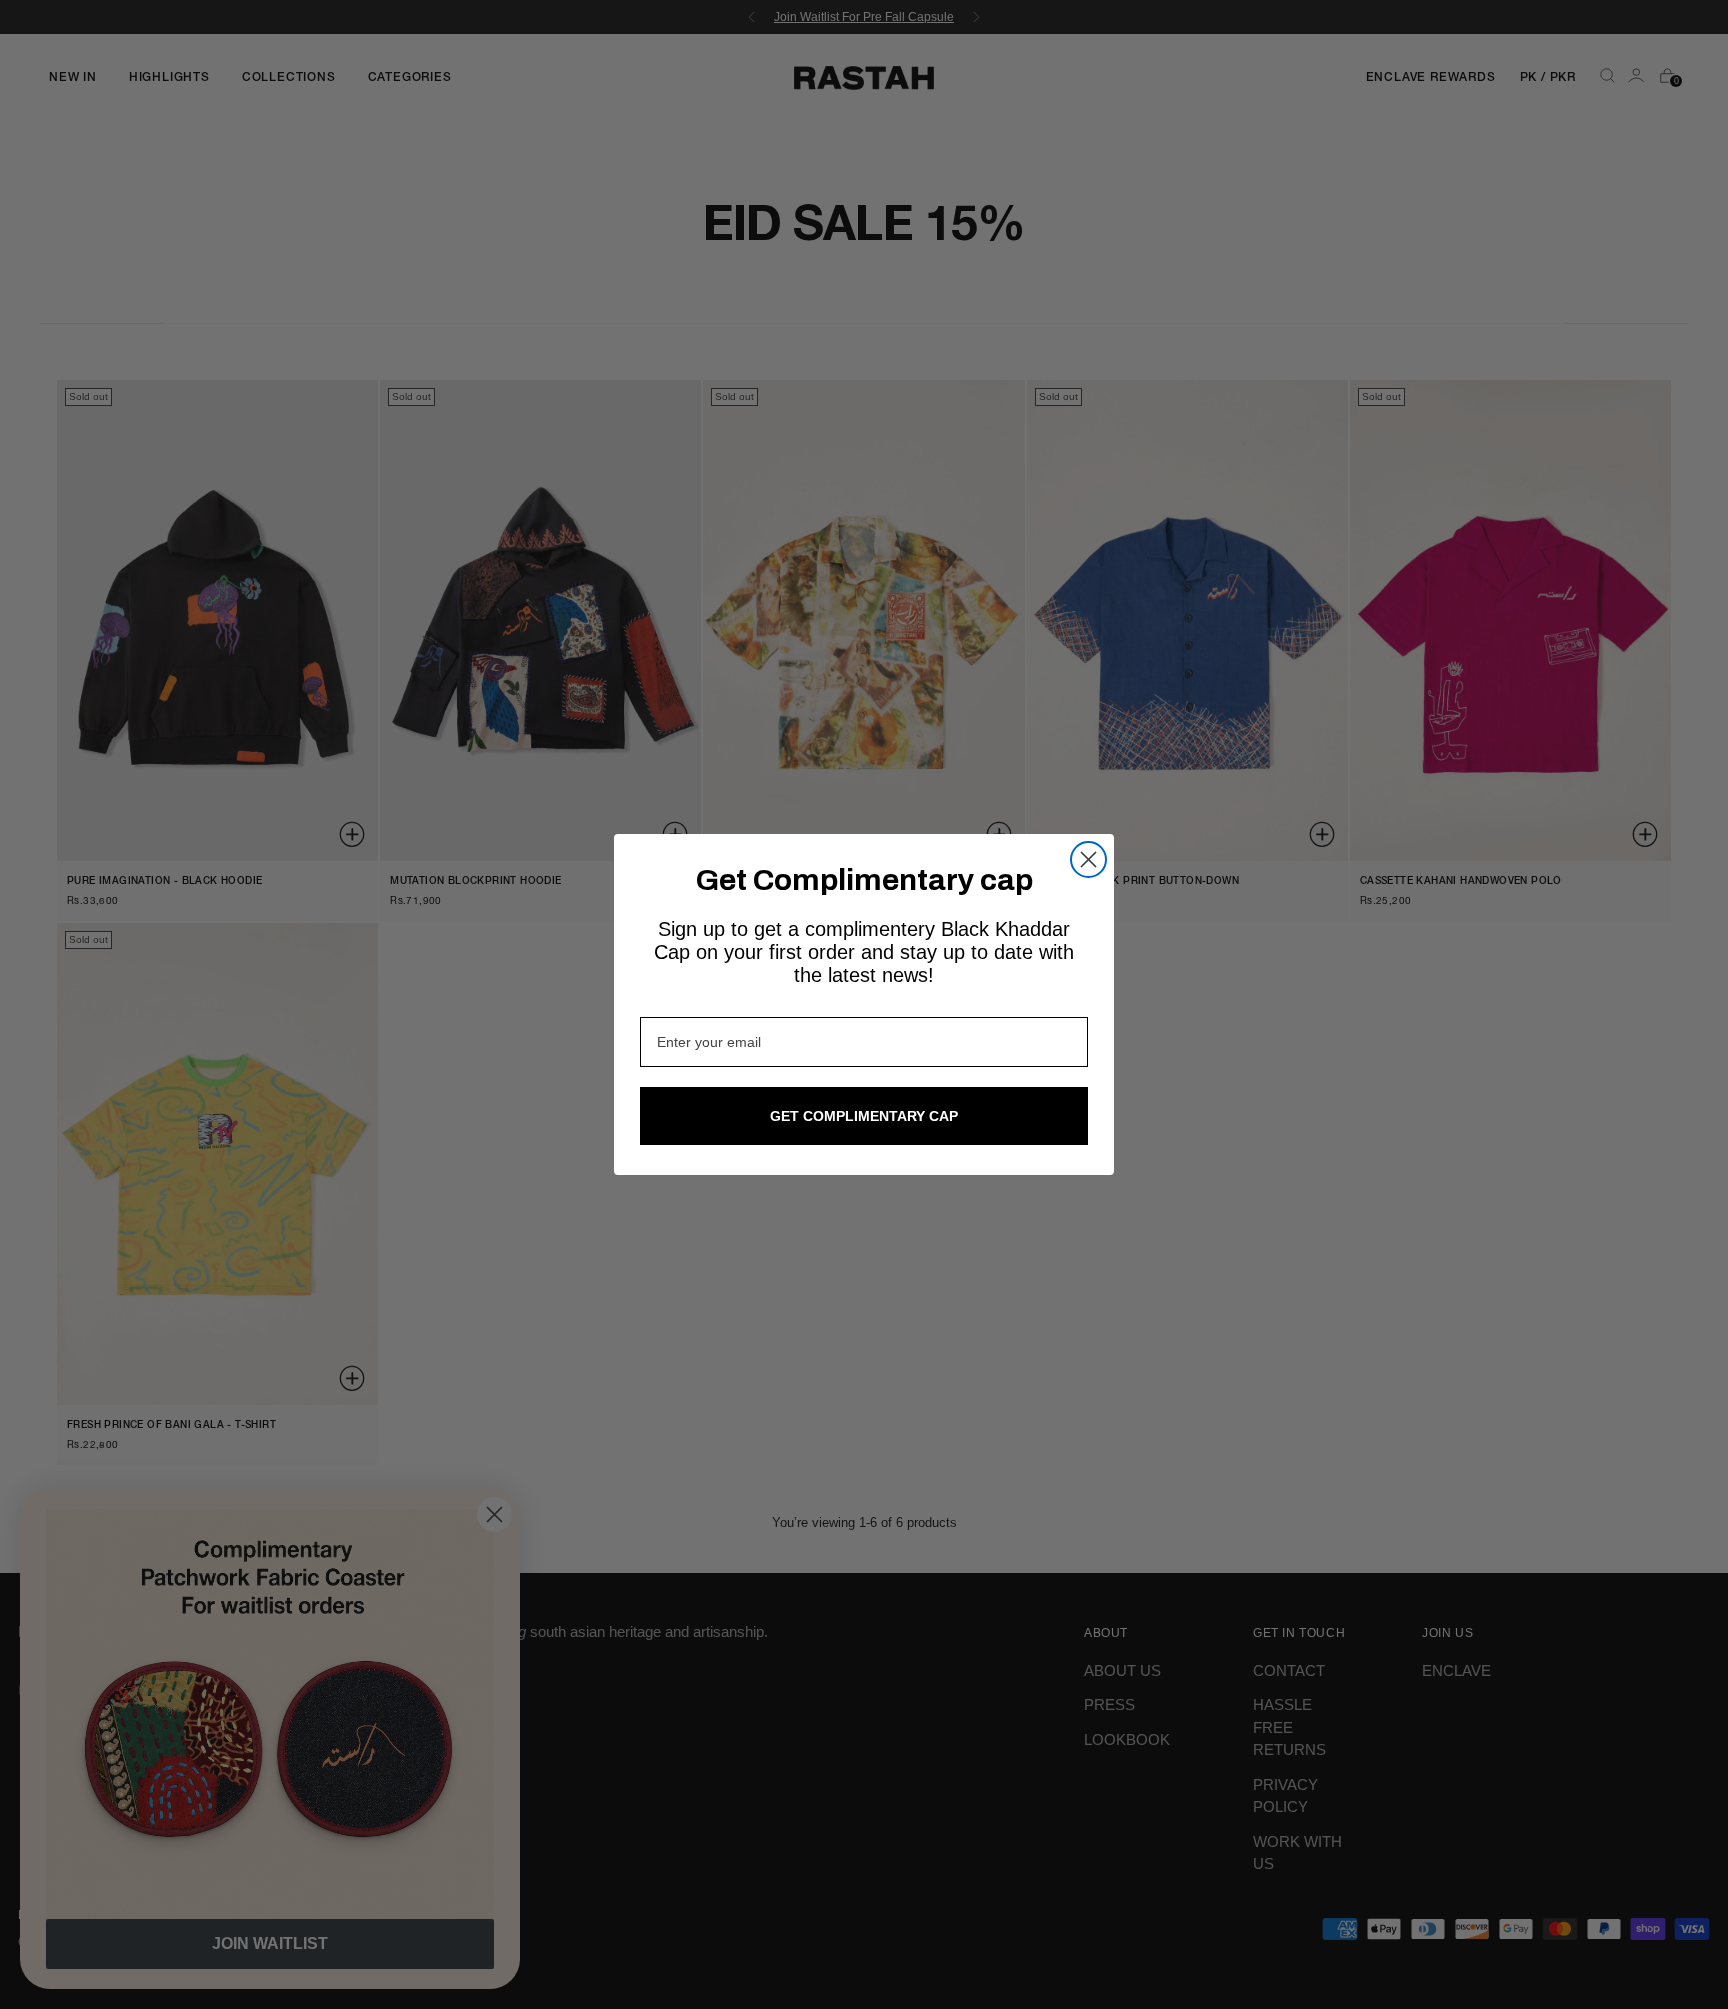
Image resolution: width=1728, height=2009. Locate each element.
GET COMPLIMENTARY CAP (864, 1116)
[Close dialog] (1088, 859)
